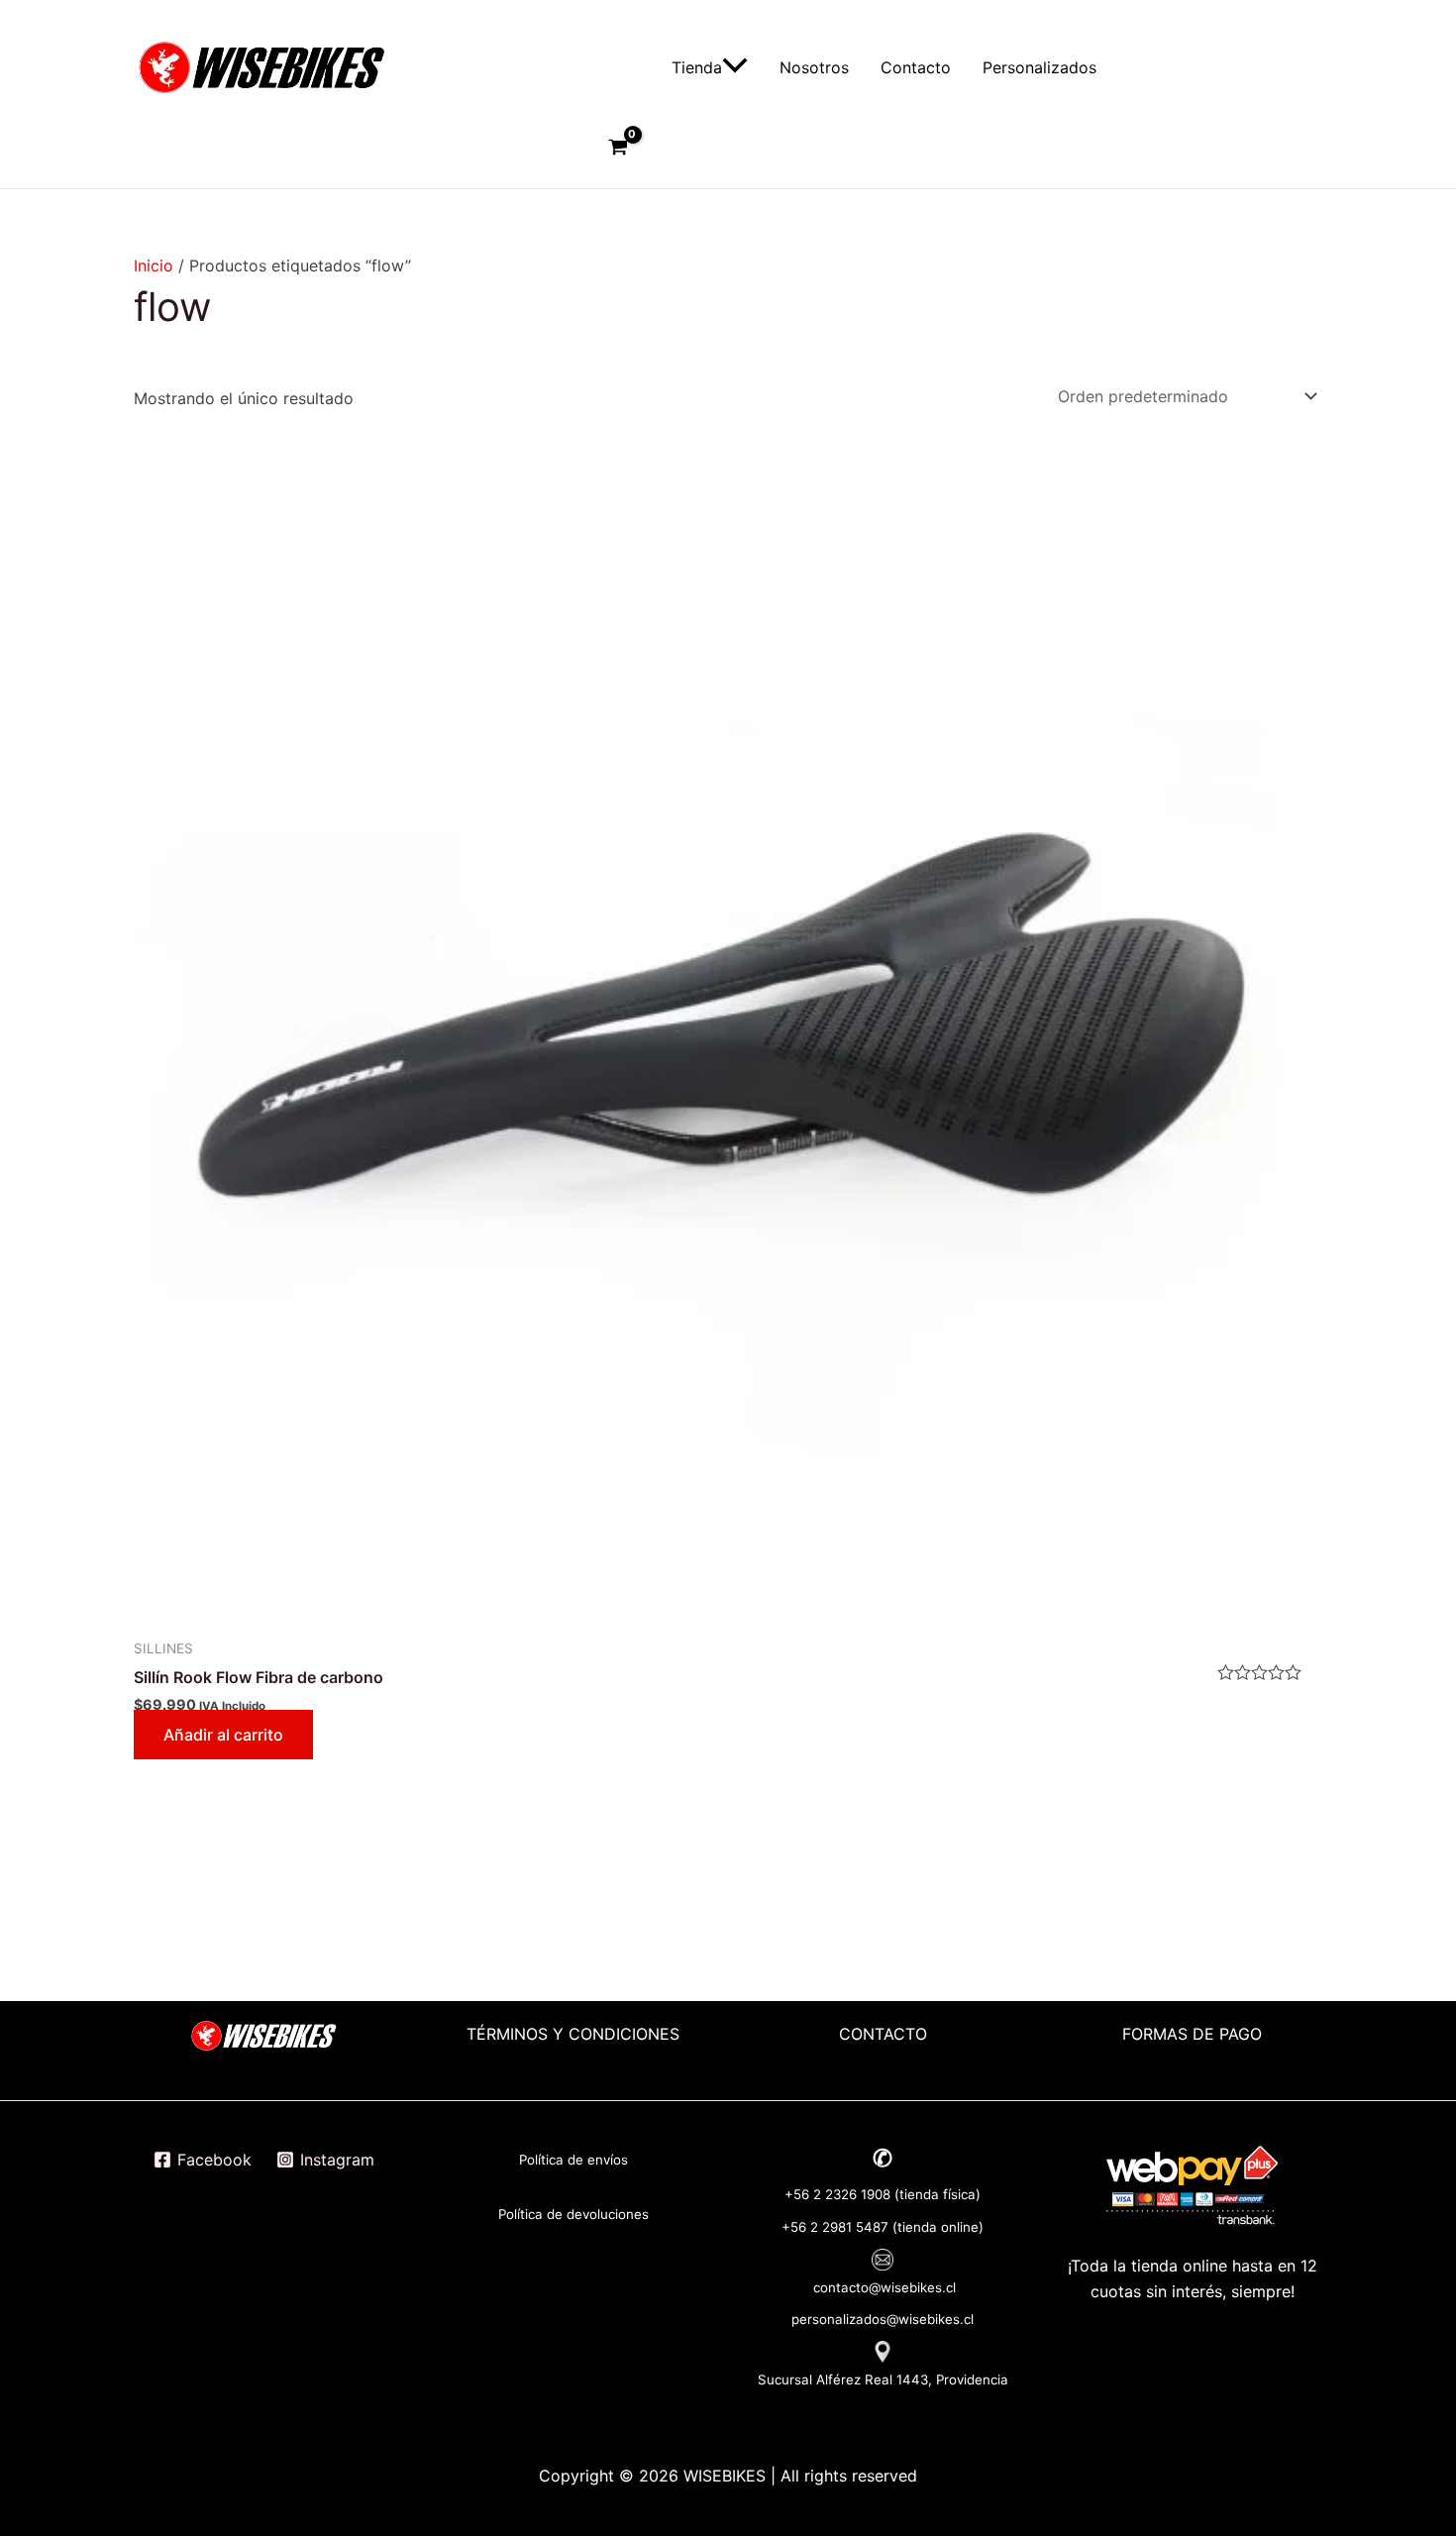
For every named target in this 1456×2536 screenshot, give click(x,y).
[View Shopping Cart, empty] (618, 149)
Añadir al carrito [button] (223, 1735)
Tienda (697, 67)
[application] (735, 67)
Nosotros (814, 67)
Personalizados (1040, 67)
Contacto (916, 67)
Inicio (154, 265)
